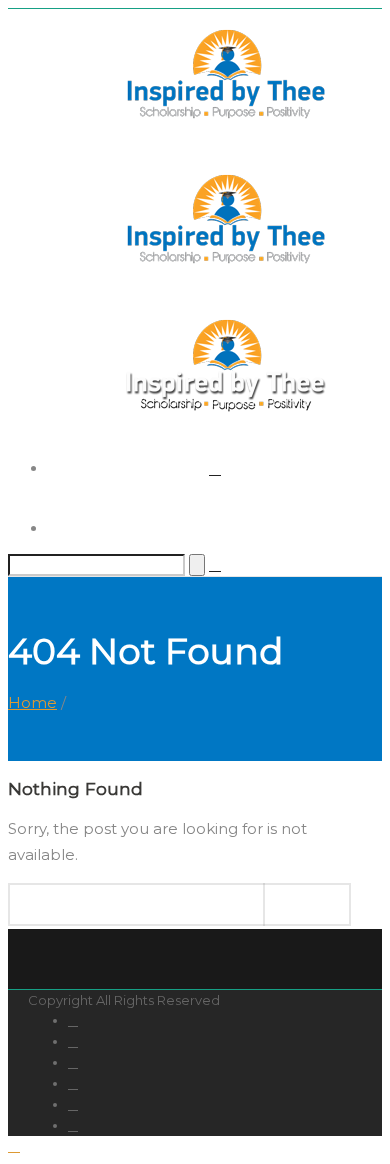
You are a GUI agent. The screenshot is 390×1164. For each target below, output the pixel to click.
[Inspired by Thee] (225, 263)
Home (32, 702)
